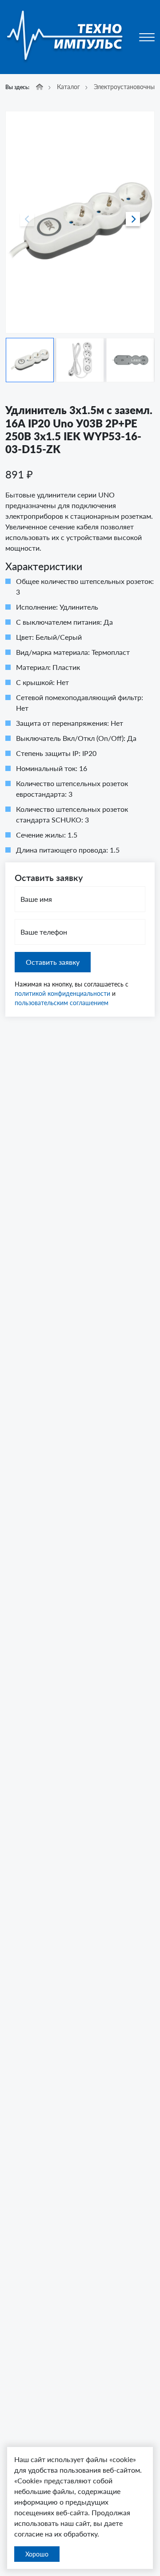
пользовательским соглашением (62, 1003)
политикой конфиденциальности (62, 993)
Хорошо (37, 2554)
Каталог (68, 87)
